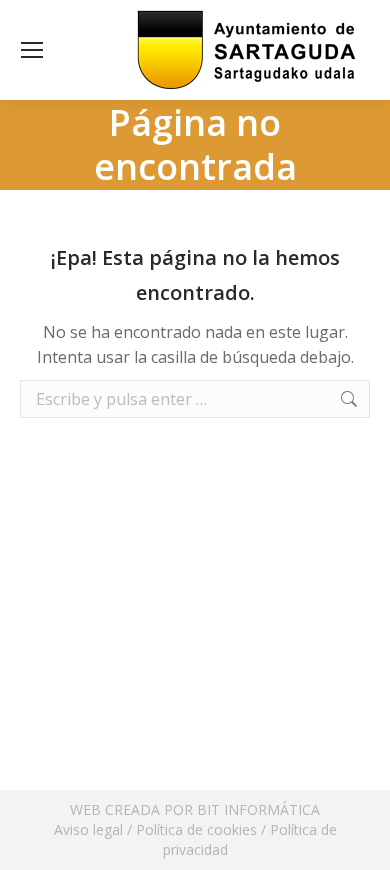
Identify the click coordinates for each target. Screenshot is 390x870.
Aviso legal (88, 829)
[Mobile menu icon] (32, 50)
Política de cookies (196, 829)
